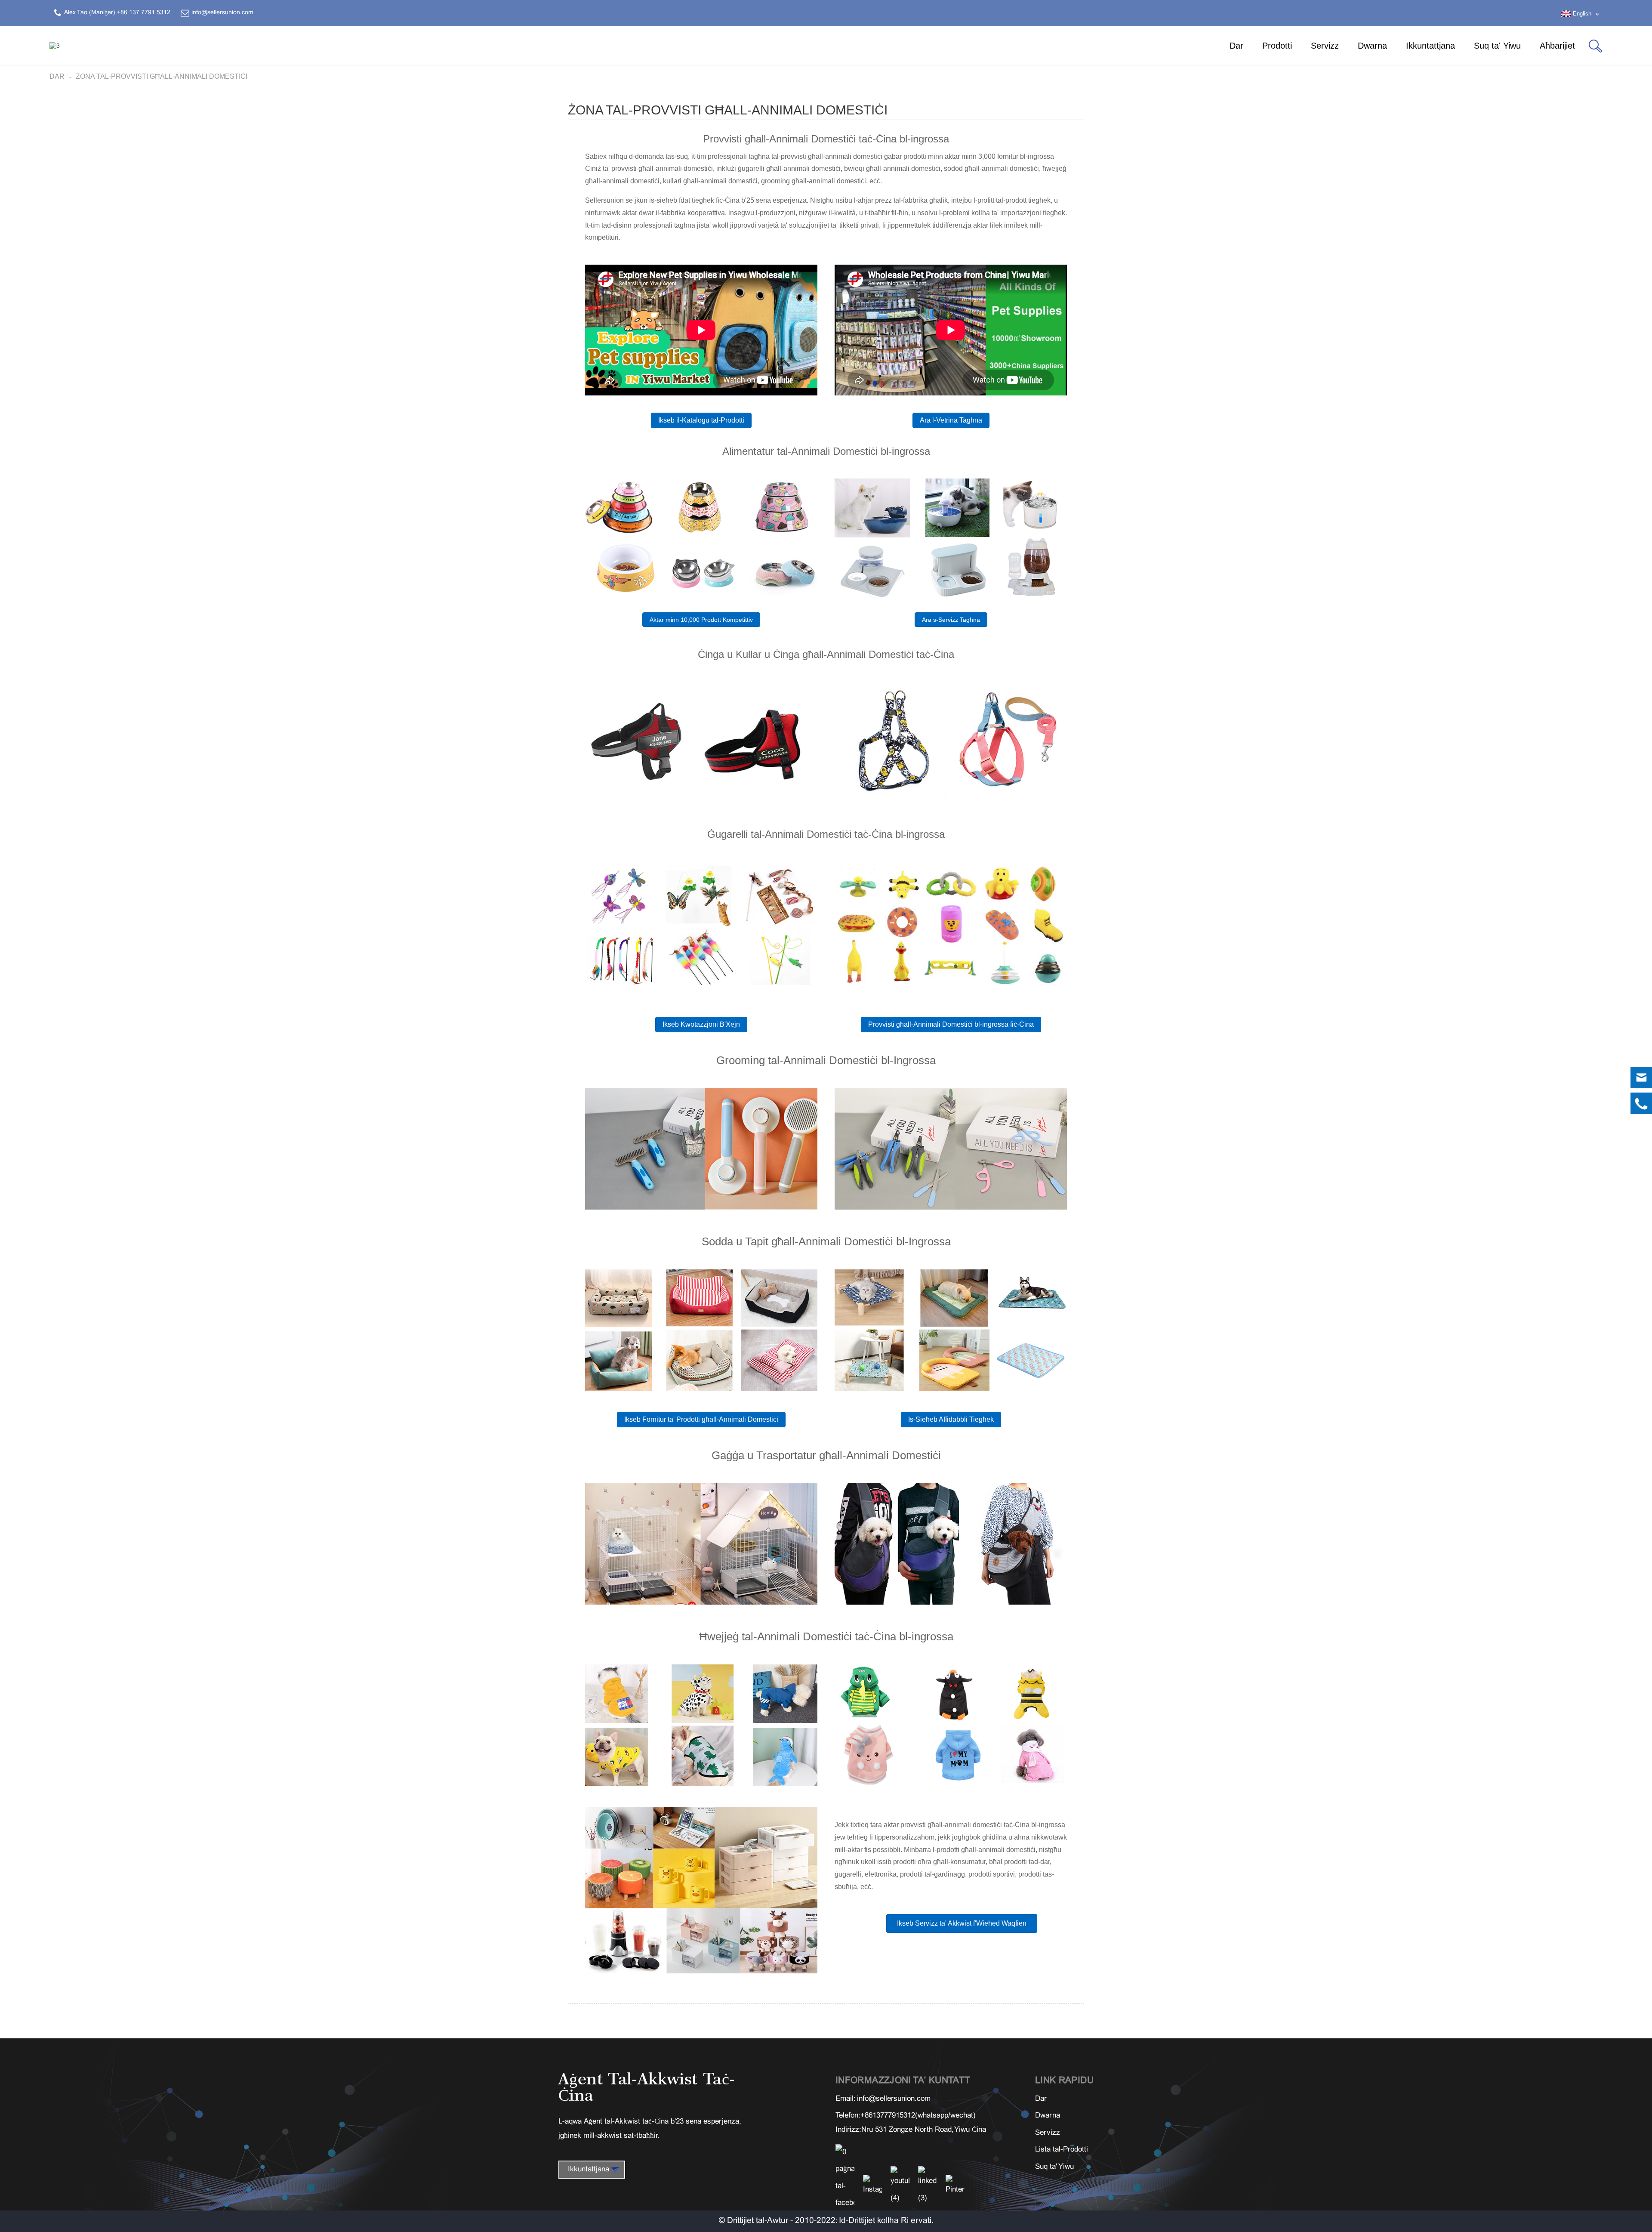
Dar (1236, 46)
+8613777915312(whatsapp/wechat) (918, 2116)
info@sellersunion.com (894, 2099)
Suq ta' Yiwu (1497, 46)
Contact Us (1568, 2220)
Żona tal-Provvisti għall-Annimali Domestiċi (162, 76)
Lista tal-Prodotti (1062, 2150)
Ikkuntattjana (1430, 46)
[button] (701, 420)
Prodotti (1277, 46)
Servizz (1325, 46)
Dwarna (1372, 46)
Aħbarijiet (1557, 46)
